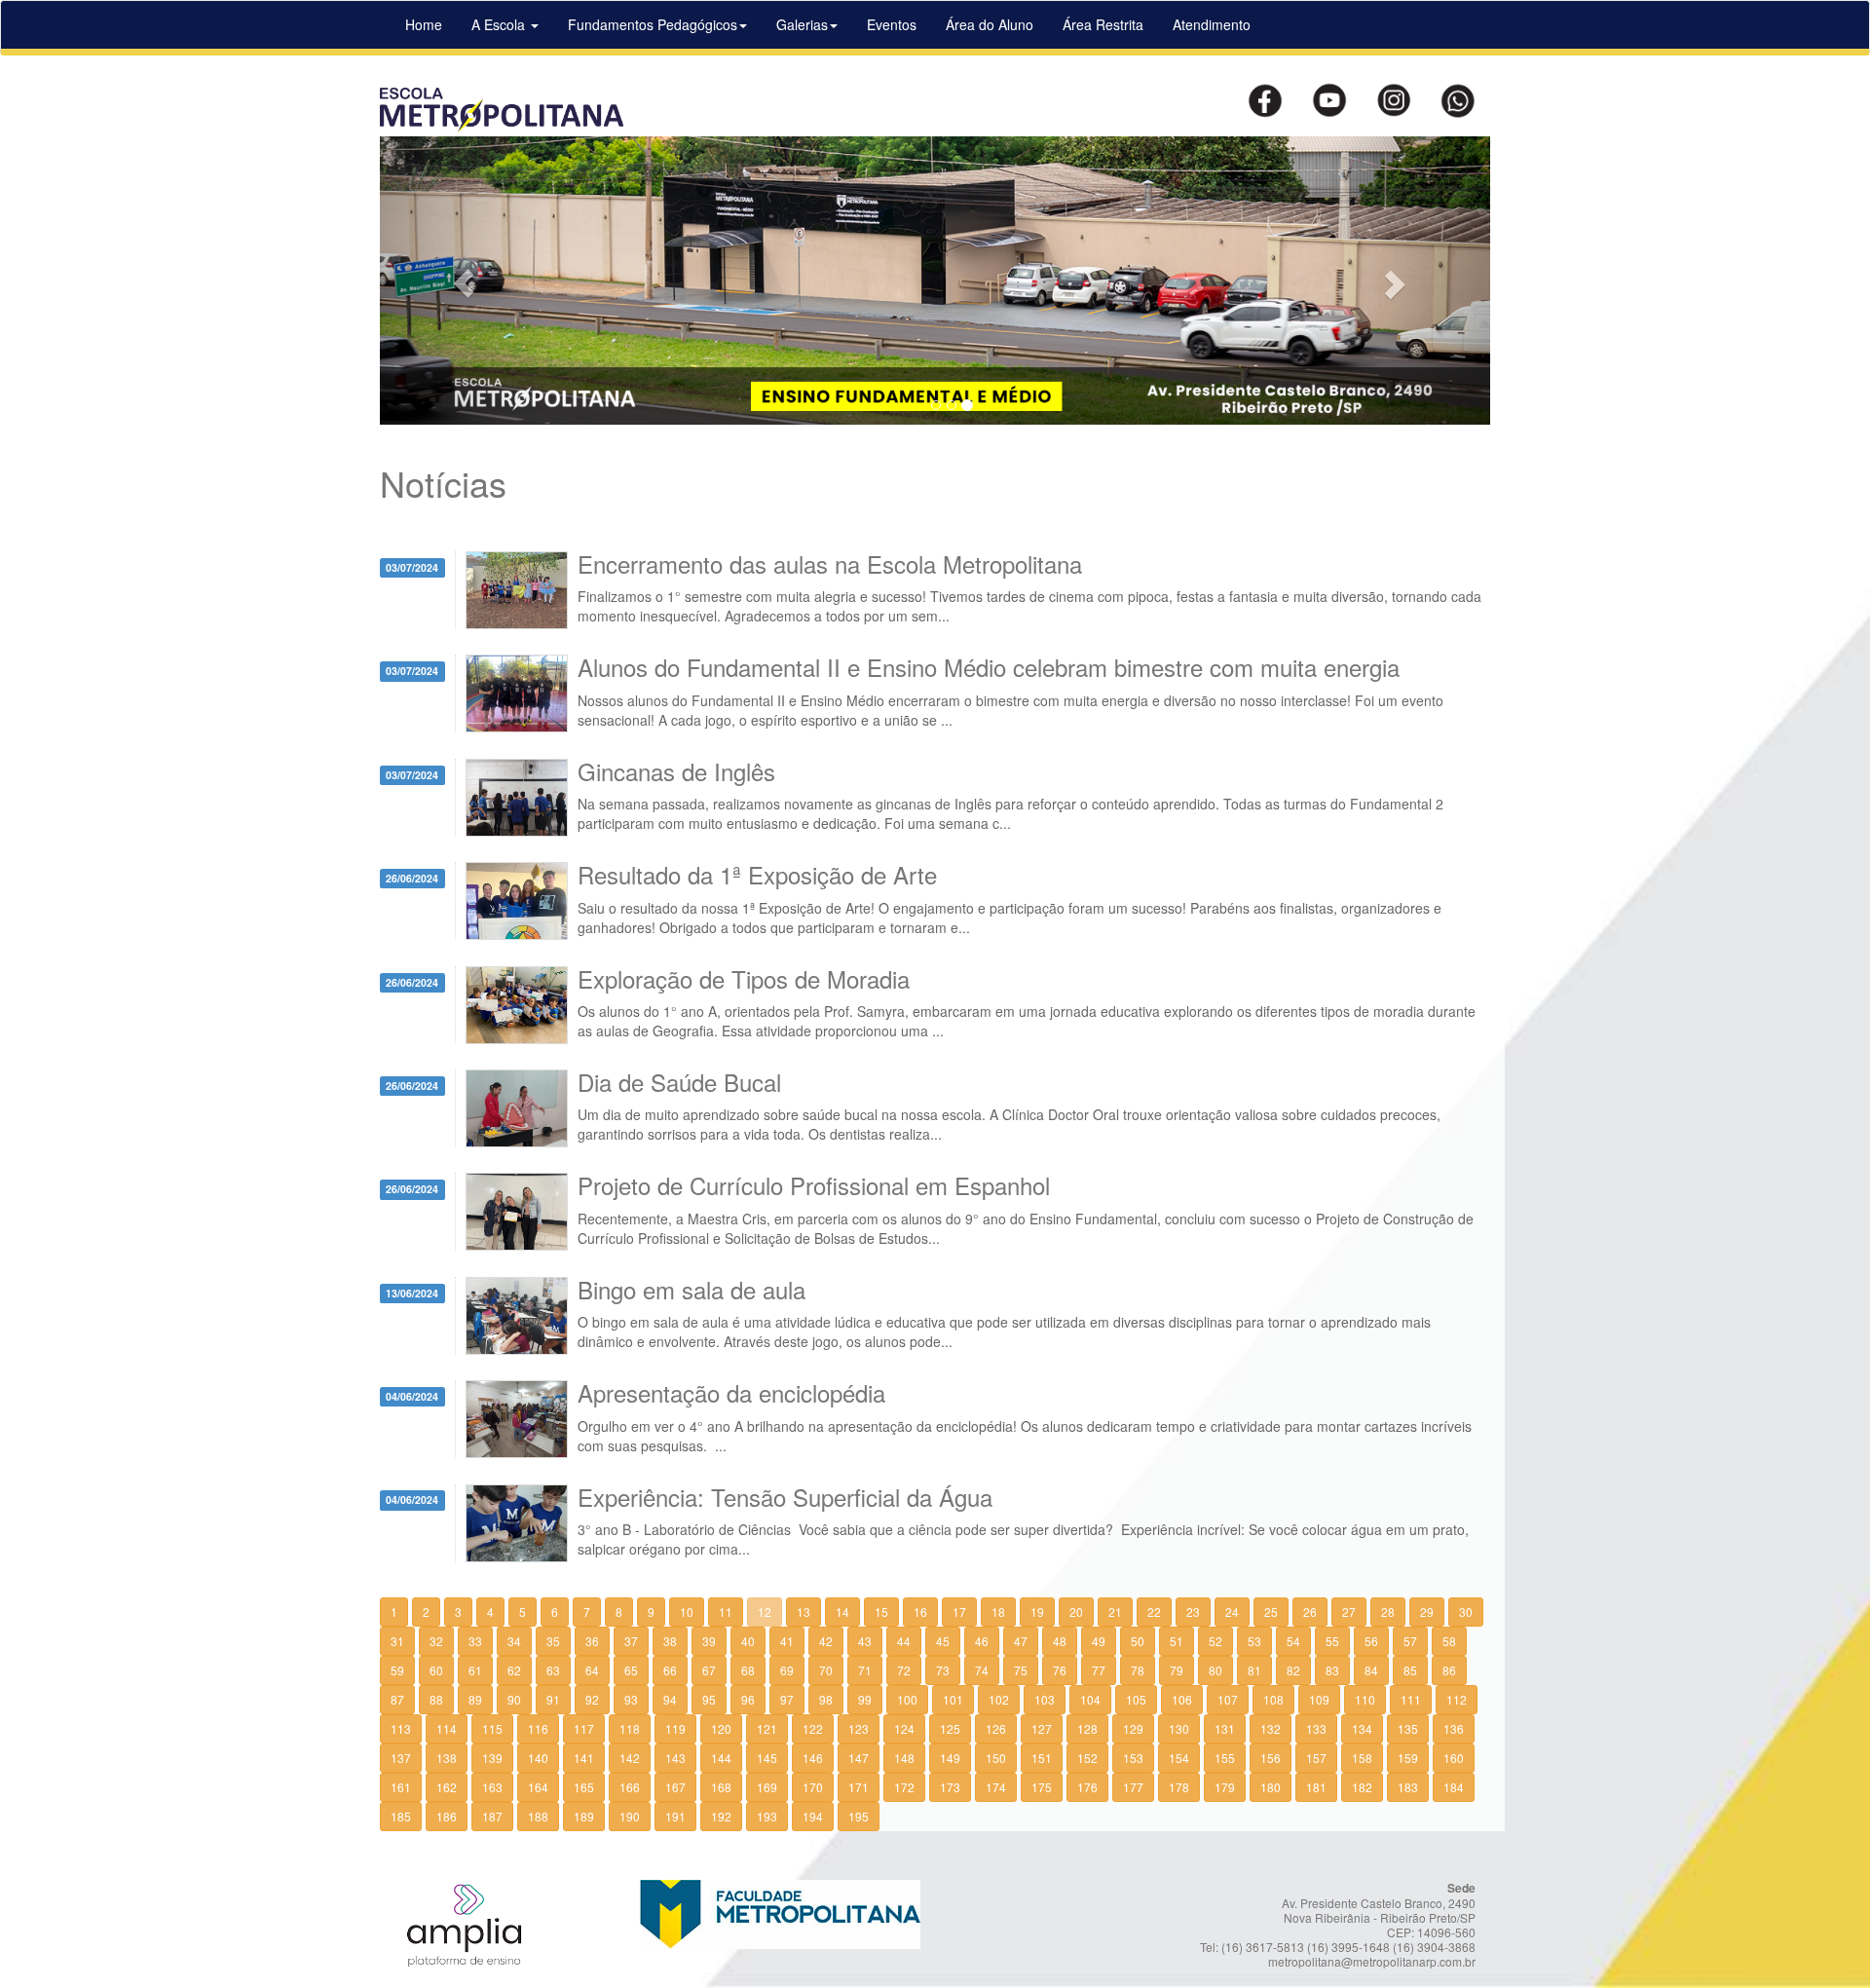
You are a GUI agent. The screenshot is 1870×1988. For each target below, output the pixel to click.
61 (475, 1670)
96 (748, 1699)
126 (996, 1728)
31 (397, 1641)
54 (1293, 1641)
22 (1154, 1612)
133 (1316, 1728)
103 (1045, 1699)
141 (584, 1758)
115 (492, 1728)
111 (1411, 1699)
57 (1410, 1641)
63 (553, 1670)
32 (436, 1641)
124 (904, 1728)
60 (436, 1670)
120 (721, 1728)
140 (538, 1758)
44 (904, 1641)
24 (1232, 1612)
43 (865, 1641)
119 (675, 1728)
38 (670, 1641)
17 (959, 1612)
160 (1454, 1758)
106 (1182, 1699)
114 (447, 1728)
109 (1319, 1699)
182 (1362, 1787)
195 (859, 1816)
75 (1021, 1670)
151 (1042, 1758)
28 (1388, 1612)
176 (1087, 1787)
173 (950, 1787)
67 (709, 1670)
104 (1090, 1699)
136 (1454, 1728)
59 (397, 1670)
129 (1133, 1728)
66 (670, 1670)
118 (630, 1728)
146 (813, 1758)
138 (447, 1758)
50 (1138, 1641)
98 (826, 1699)
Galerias (802, 24)
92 (592, 1699)
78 (1138, 1670)
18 (998, 1612)
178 (1179, 1787)
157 (1316, 1758)
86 (1449, 1670)
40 (748, 1641)
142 (630, 1758)
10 (687, 1612)
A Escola (500, 24)
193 (767, 1816)
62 (514, 1670)
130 (1179, 1728)
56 (1371, 1641)
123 (859, 1728)
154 (1179, 1758)
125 (950, 1728)
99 (865, 1699)
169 (767, 1787)
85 (1410, 1670)
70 (826, 1670)
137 (401, 1758)
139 (492, 1758)
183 (1408, 1787)
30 (1466, 1612)
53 (1254, 1641)
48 (1060, 1641)
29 (1427, 1612)
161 (401, 1787)
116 (538, 1728)
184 (1454, 1787)
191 (675, 1816)
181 (1316, 1787)
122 (813, 1728)
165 (584, 1787)
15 (881, 1612)
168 (721, 1787)
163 (492, 1787)
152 (1087, 1758)
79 (1177, 1670)
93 (631, 1699)
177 (1133, 1787)
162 (447, 1787)
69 (787, 1670)
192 (721, 1816)
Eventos (892, 24)
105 (1136, 1699)
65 (631, 1670)
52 (1215, 1641)
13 (804, 1612)
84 (1371, 1670)
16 (920, 1612)
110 (1365, 1699)
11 (726, 1612)
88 (436, 1699)
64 (592, 1670)
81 (1254, 1670)
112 (1457, 1699)
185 (401, 1816)
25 (1271, 1612)
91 (553, 1699)
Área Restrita (1103, 24)
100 (907, 1699)
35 (553, 1641)
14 (842, 1612)
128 (1087, 1728)
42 (826, 1641)
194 (813, 1816)
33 (475, 1641)
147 (859, 1758)
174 (996, 1787)
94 (670, 1699)
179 (1225, 1787)
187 (492, 1816)
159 (1408, 1758)
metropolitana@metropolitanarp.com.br (1372, 1961)
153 (1133, 1758)
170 (813, 1787)
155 (1225, 1758)
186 (447, 1816)
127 (1042, 1728)
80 (1215, 1670)
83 (1332, 1670)
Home (424, 24)
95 (709, 1699)
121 (767, 1728)
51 (1177, 1641)
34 (514, 1641)
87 (397, 1699)
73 (943, 1670)
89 (475, 1699)
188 (538, 1816)
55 (1332, 1641)
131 (1225, 1728)
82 (1293, 1670)
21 (1115, 1612)
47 (1021, 1641)
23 (1193, 1612)
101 (953, 1699)
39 (709, 1641)
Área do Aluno (990, 24)
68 (748, 1670)
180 (1271, 1787)
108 (1273, 1699)
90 (514, 1699)
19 (1037, 1612)
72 (904, 1670)
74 (982, 1670)
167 (675, 1787)
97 (787, 1699)
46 (982, 1641)
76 (1060, 1670)
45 (943, 1641)
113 (401, 1728)
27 (1349, 1612)
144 (721, 1758)
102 (999, 1699)
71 (865, 1670)
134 (1362, 1728)
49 (1099, 1641)
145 (767, 1758)
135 (1408, 1728)
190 (630, 1816)
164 (538, 1787)
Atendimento (1212, 24)
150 (996, 1758)
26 (1310, 1612)
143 (675, 1758)
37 (631, 1641)
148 (904, 1758)
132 (1271, 1728)
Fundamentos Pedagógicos (653, 24)
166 (630, 1787)
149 (950, 1758)
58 (1449, 1641)
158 (1362, 1758)
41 (787, 1641)
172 (904, 1787)
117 (584, 1728)
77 (1099, 1670)
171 (859, 1787)
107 (1228, 1699)
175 (1042, 1787)
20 (1076, 1612)
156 (1271, 1758)
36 (592, 1641)
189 (584, 1816)
